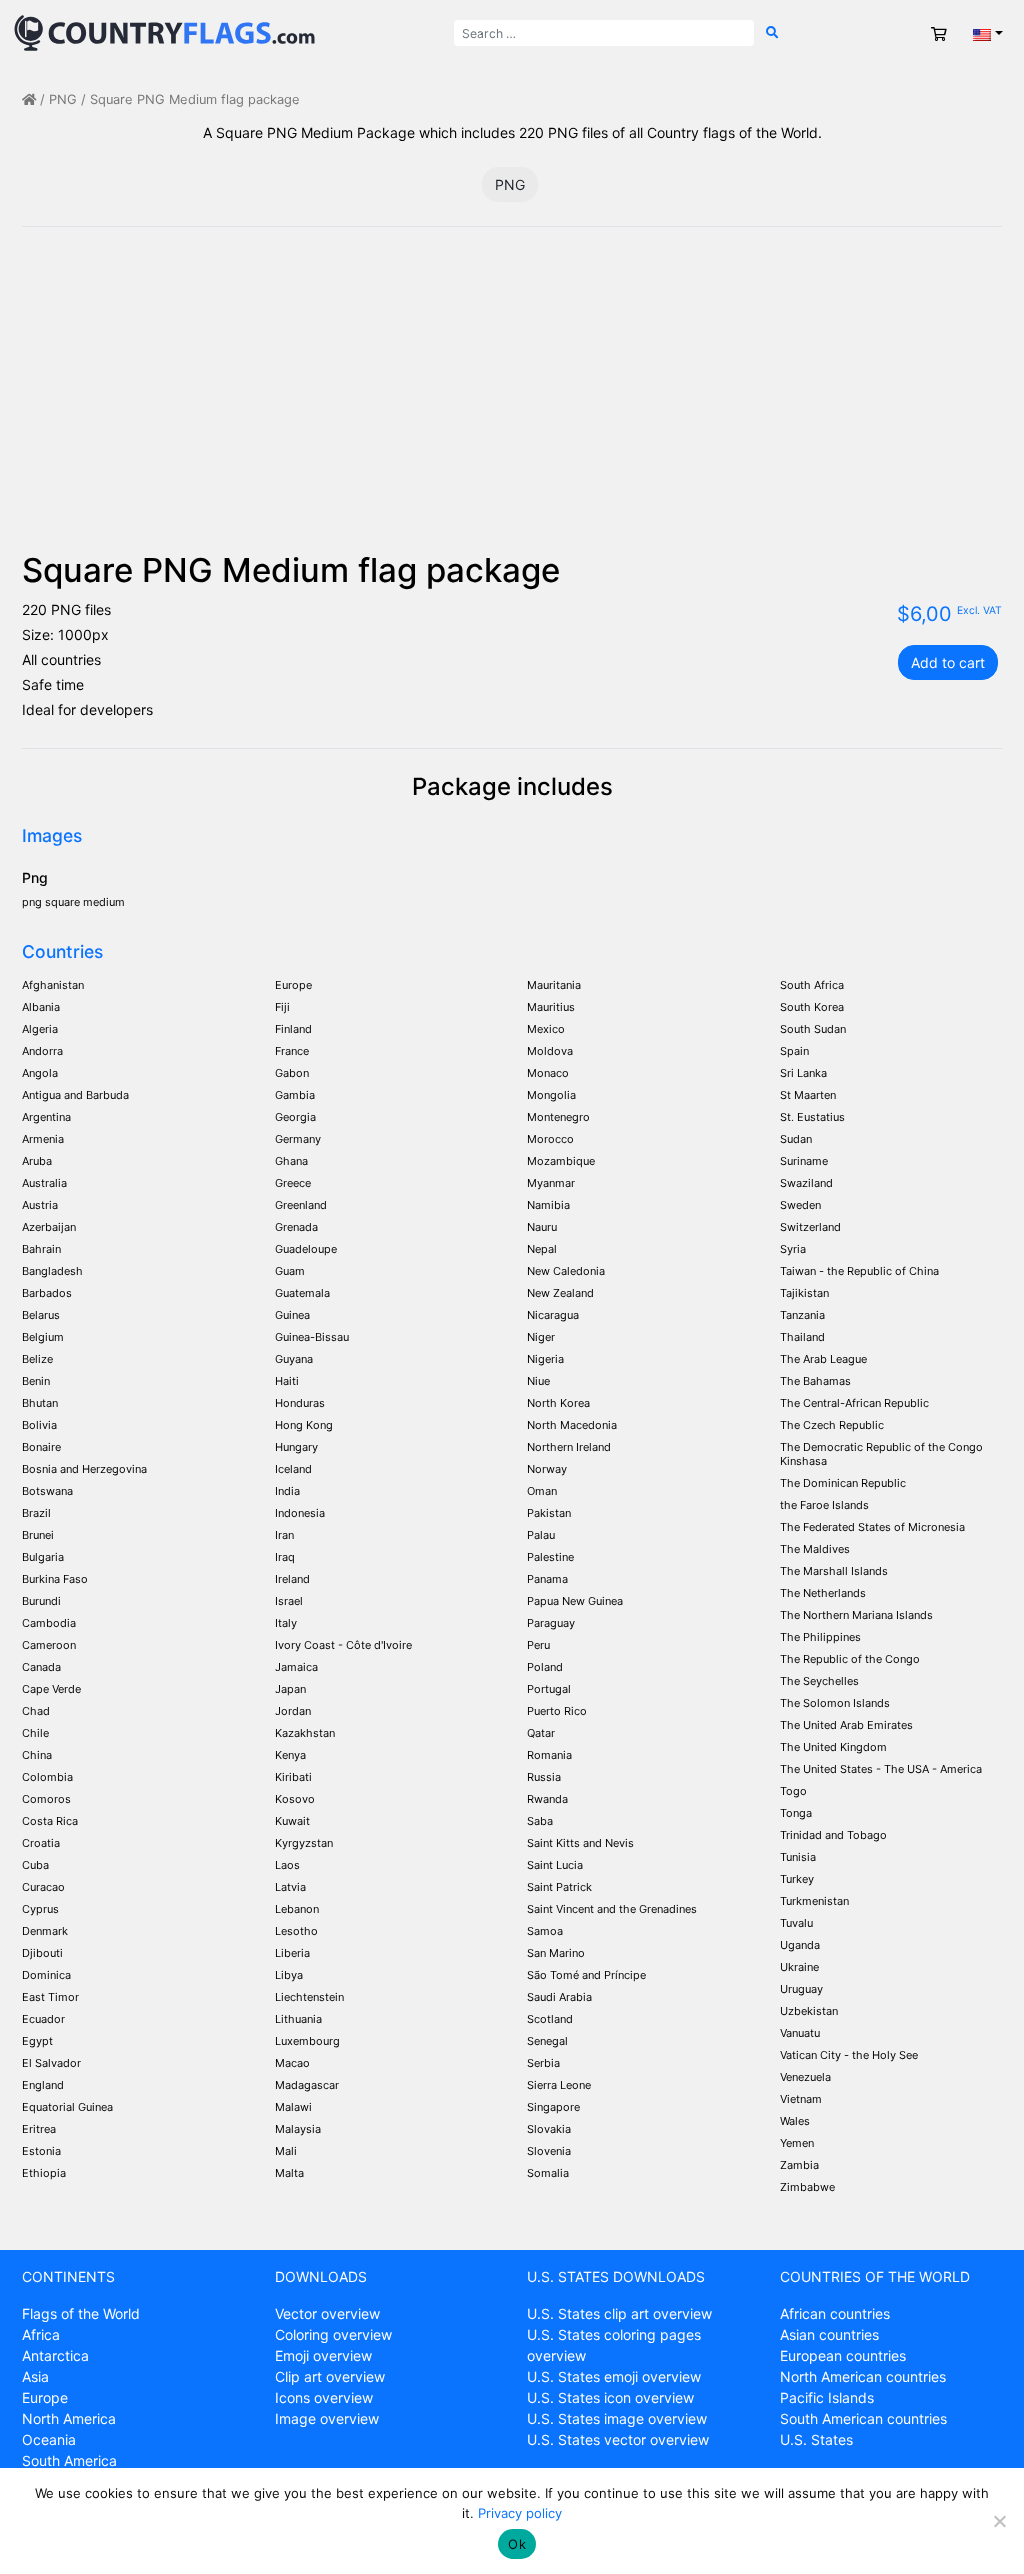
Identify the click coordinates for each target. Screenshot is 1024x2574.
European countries (843, 2355)
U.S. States (816, 2439)
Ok (517, 2544)
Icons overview (324, 2397)
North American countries (863, 2376)
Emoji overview (323, 2355)
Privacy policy (520, 2513)
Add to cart (948, 662)
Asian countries (829, 2334)
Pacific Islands (827, 2397)
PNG (63, 99)
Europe (45, 2397)
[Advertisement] (512, 401)
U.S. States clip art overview (619, 2313)
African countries (835, 2313)
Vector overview (327, 2313)
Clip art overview (330, 2376)
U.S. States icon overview (610, 2397)
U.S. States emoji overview (614, 2376)
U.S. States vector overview (618, 2439)
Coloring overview (333, 2334)
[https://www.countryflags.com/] (164, 31)
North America (69, 2418)
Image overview (327, 2418)
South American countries (863, 2418)
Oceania (49, 2439)
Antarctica (55, 2355)
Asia (35, 2376)
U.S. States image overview (617, 2418)
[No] (999, 2521)
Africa (41, 2334)
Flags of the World (81, 2313)
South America (69, 2460)
